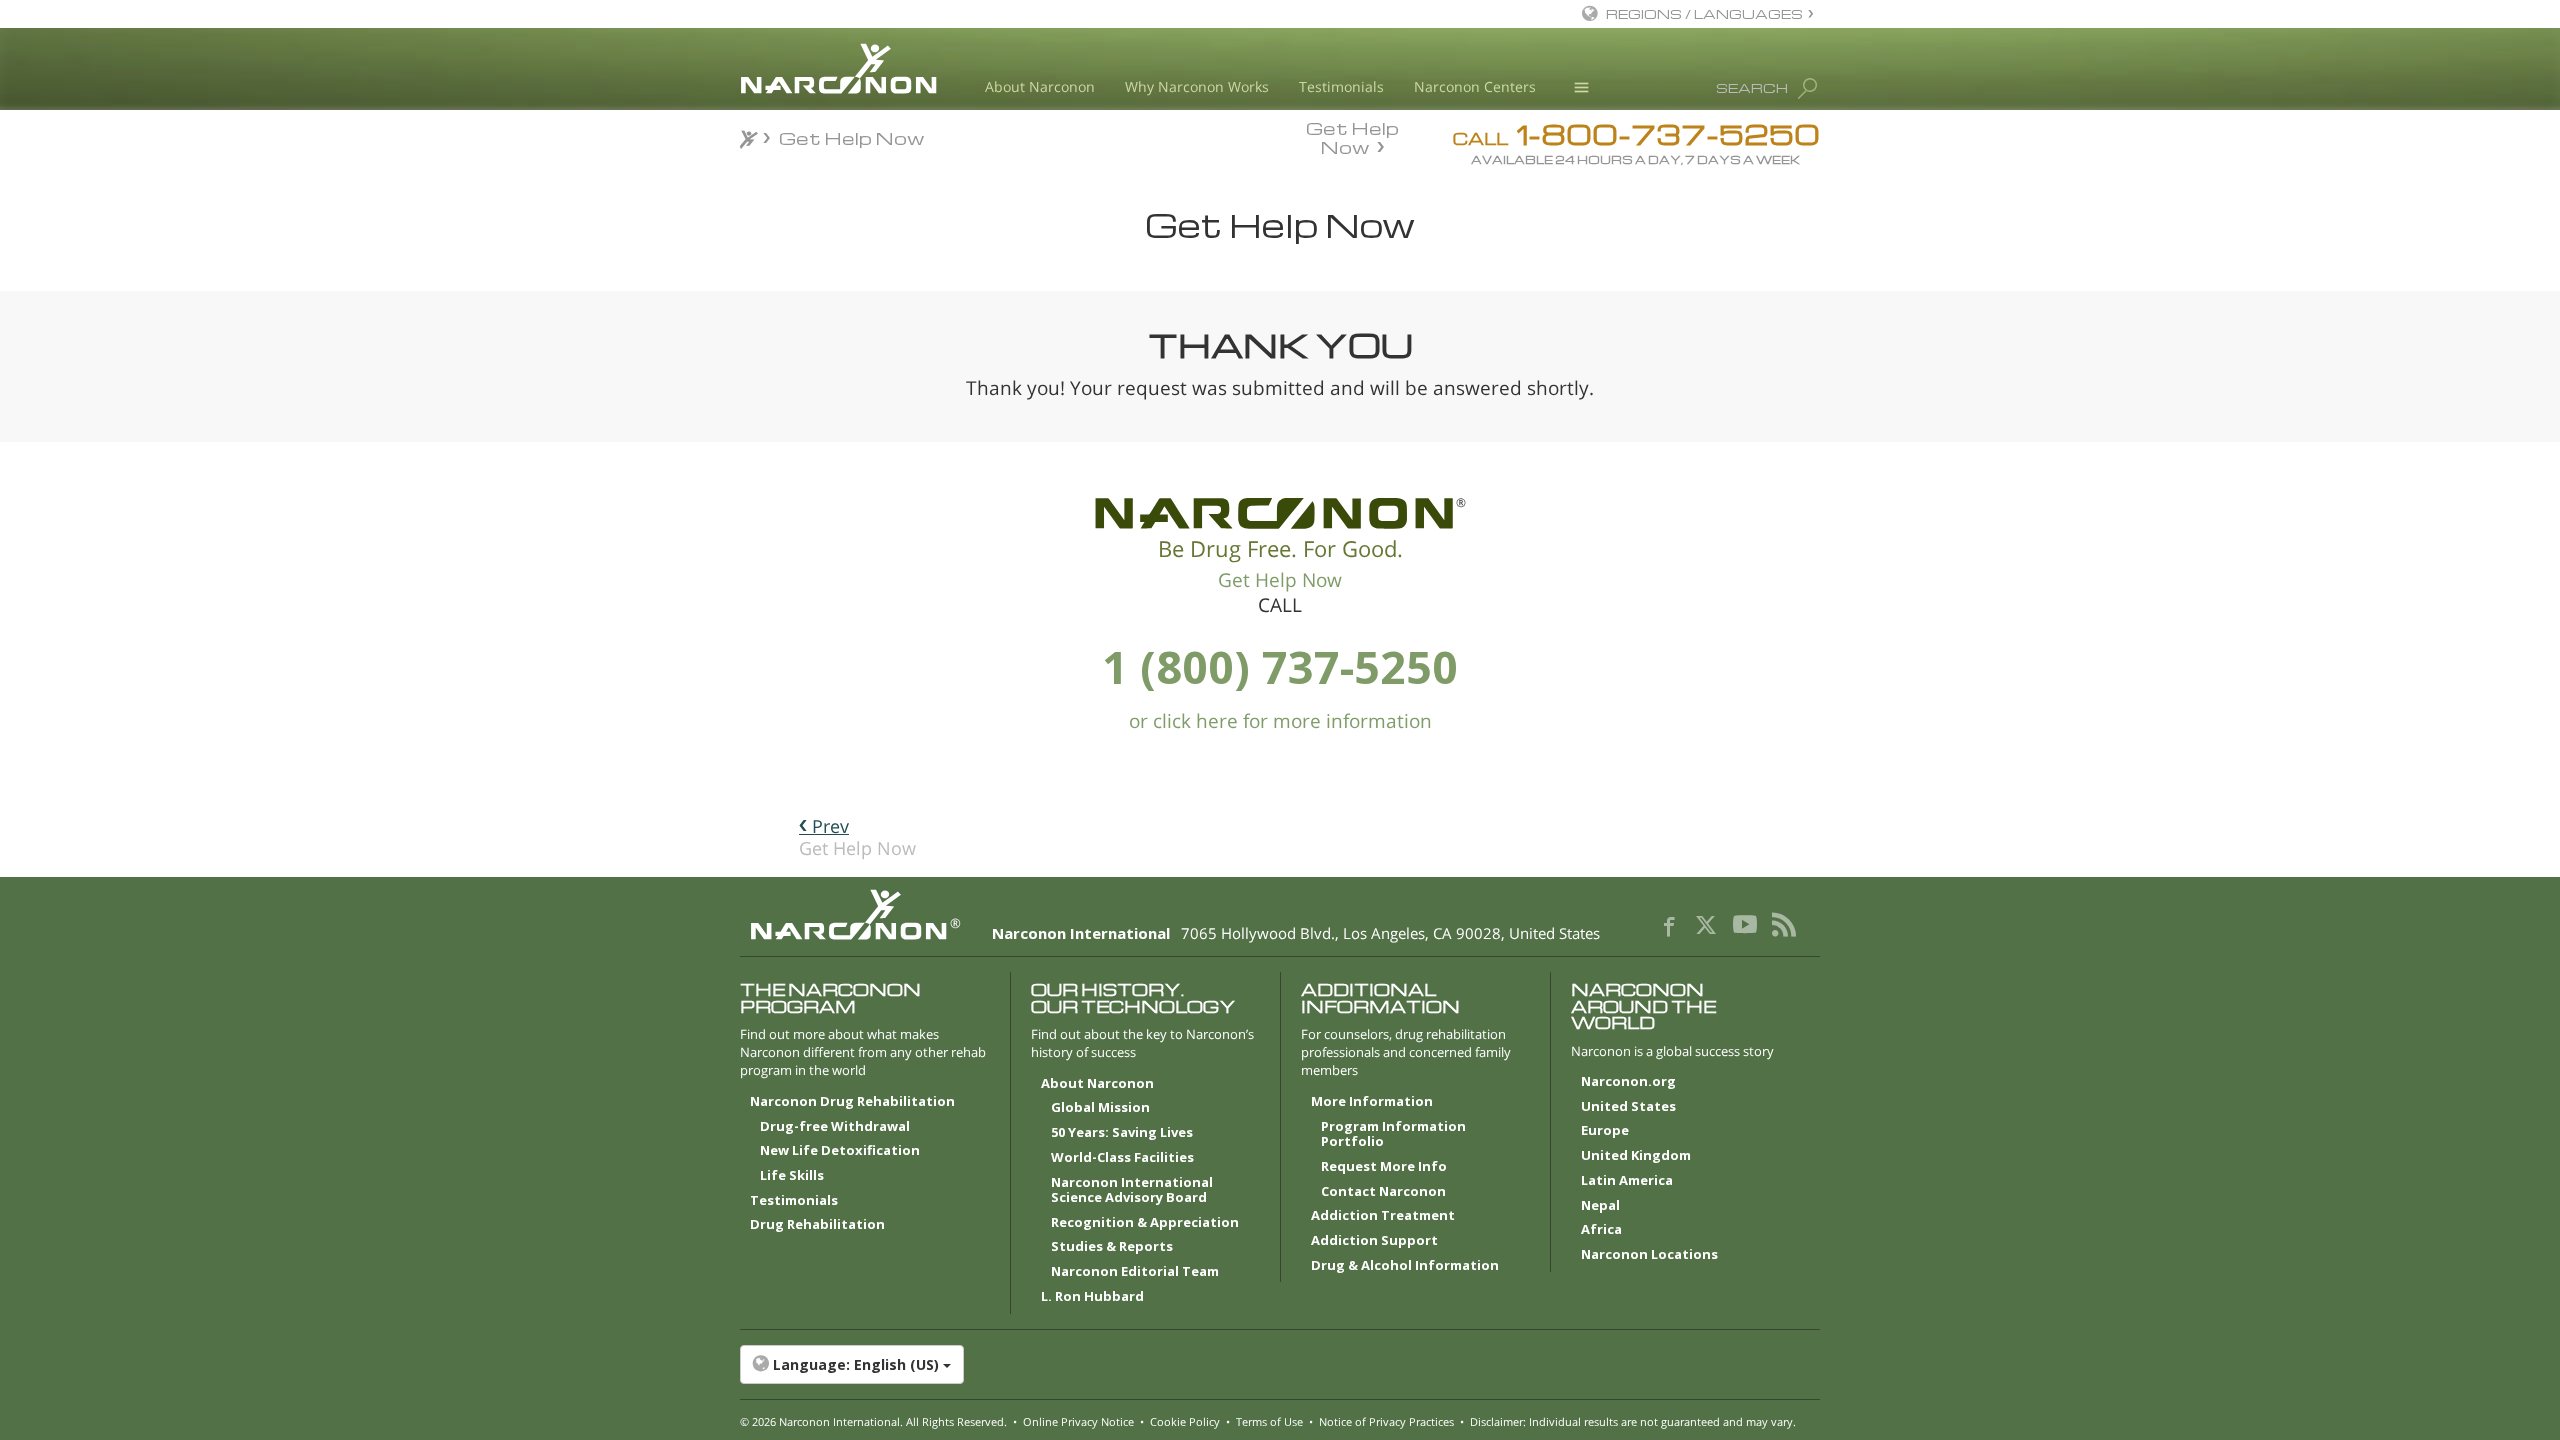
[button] (1280, 1365)
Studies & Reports (1112, 1247)
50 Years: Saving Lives (1122, 1133)
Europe (1605, 1131)
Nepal (1600, 1206)
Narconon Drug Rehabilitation (852, 1102)
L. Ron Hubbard (1092, 1297)
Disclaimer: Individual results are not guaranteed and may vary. (1633, 1421)
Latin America (1627, 1181)
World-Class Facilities (1122, 1158)
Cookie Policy (1185, 1421)
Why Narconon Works (1197, 86)
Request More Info (1384, 1167)
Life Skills (792, 1176)
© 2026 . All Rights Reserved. (873, 1421)
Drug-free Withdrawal (835, 1127)
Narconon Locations (1649, 1255)
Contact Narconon (1383, 1192)
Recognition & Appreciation (1145, 1223)
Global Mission (1100, 1108)
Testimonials (1341, 86)
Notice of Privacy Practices (1386, 1421)
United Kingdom (1636, 1156)
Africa (1601, 1230)
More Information (1372, 1102)
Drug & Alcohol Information (1405, 1266)
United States (1628, 1107)
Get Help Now (1352, 136)
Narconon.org (1628, 1082)
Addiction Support (1374, 1241)
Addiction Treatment (1383, 1216)
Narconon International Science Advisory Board (1132, 1191)
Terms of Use (1269, 1421)
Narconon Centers (1475, 86)
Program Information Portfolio (1393, 1135)
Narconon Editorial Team (1135, 1272)
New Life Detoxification (840, 1151)
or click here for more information (1280, 721)
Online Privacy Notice (1078, 1421)
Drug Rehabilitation (817, 1225)
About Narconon (1040, 86)
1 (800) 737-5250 (1280, 666)
